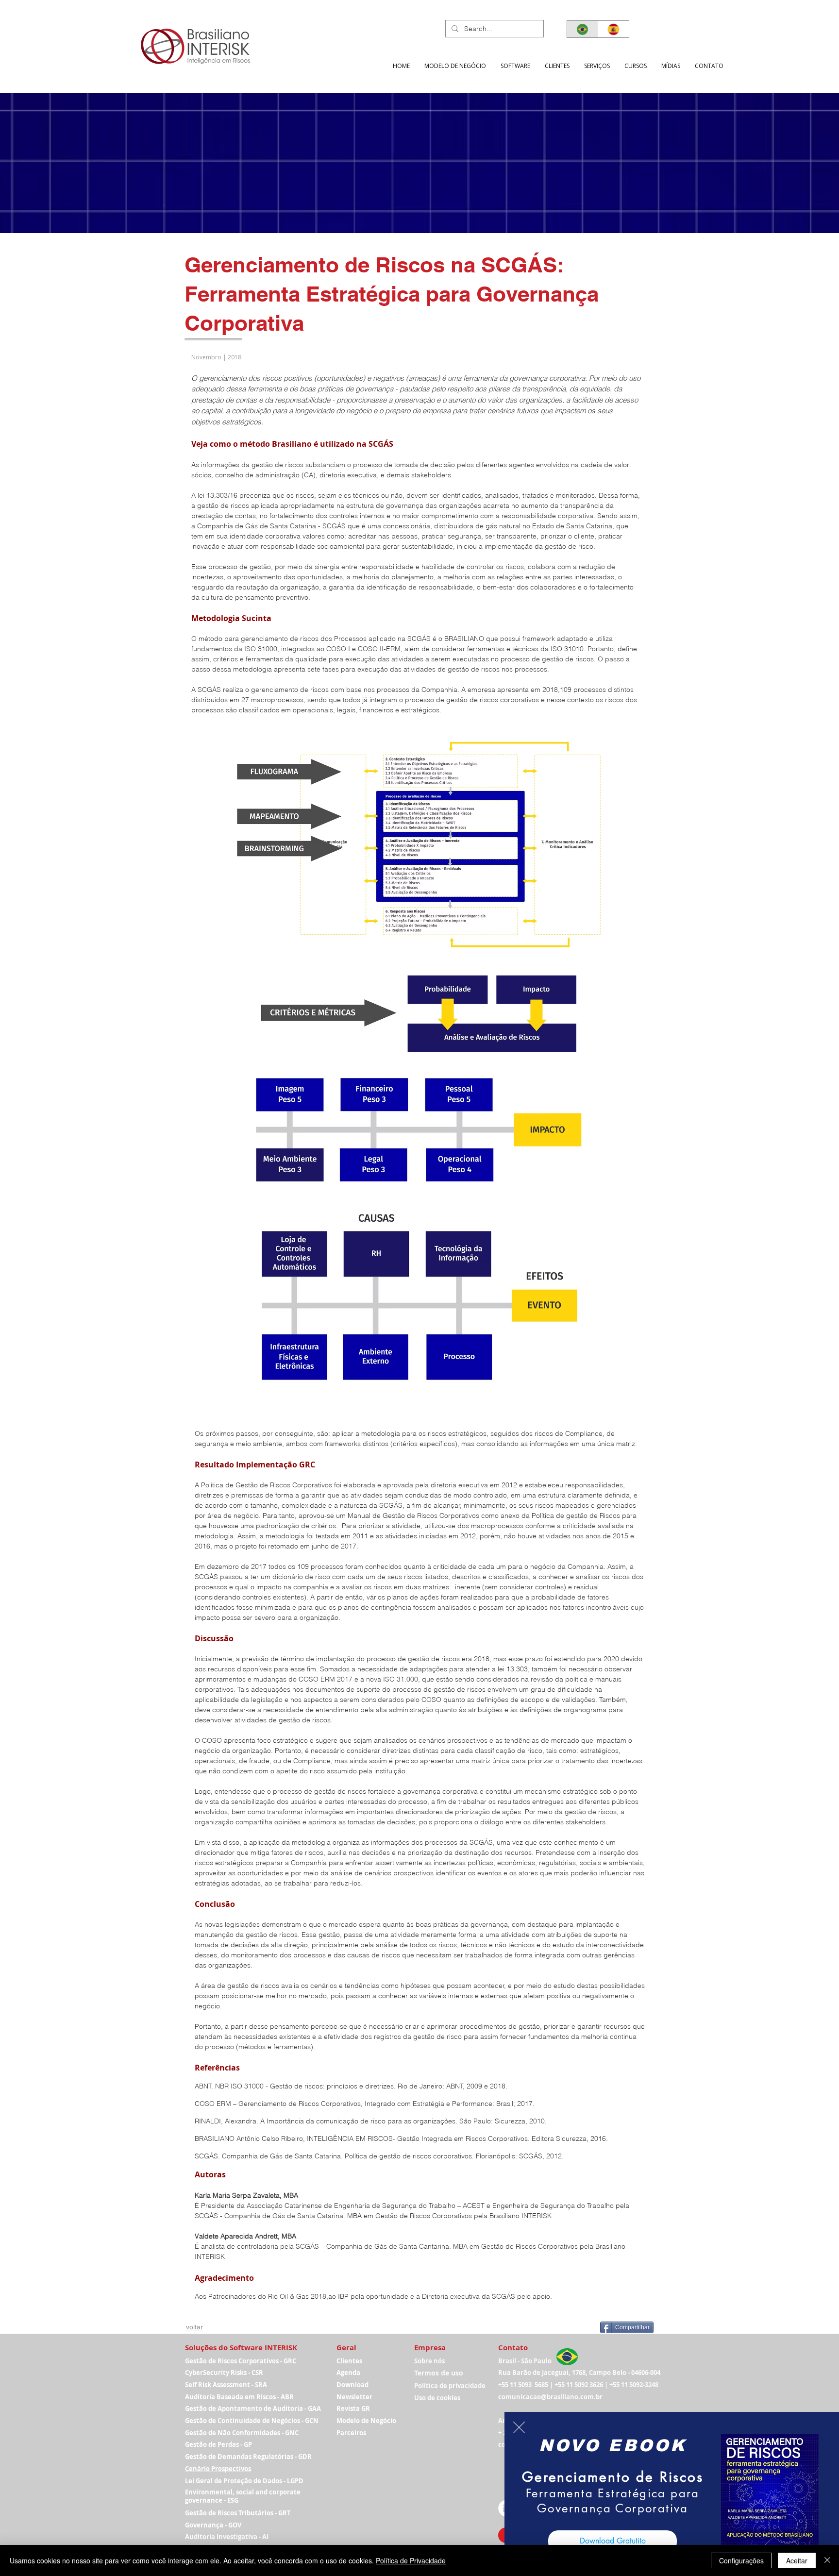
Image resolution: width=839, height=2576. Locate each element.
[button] (519, 2427)
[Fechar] (827, 2560)
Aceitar (797, 2560)
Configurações (741, 2560)
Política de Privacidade (411, 2560)
